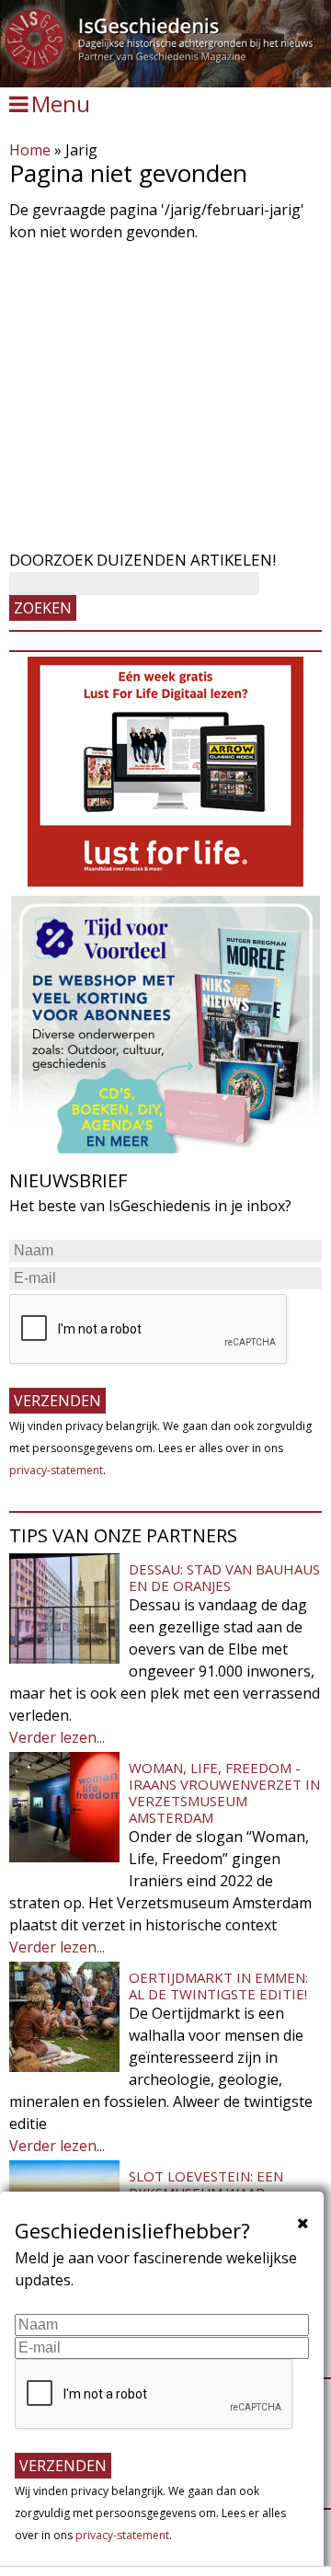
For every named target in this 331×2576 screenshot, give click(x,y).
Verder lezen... (57, 1737)
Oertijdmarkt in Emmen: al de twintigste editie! (218, 1986)
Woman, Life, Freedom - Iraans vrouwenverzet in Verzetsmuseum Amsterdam (224, 1792)
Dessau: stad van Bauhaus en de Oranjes (224, 1577)
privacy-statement (56, 1470)
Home (30, 150)
